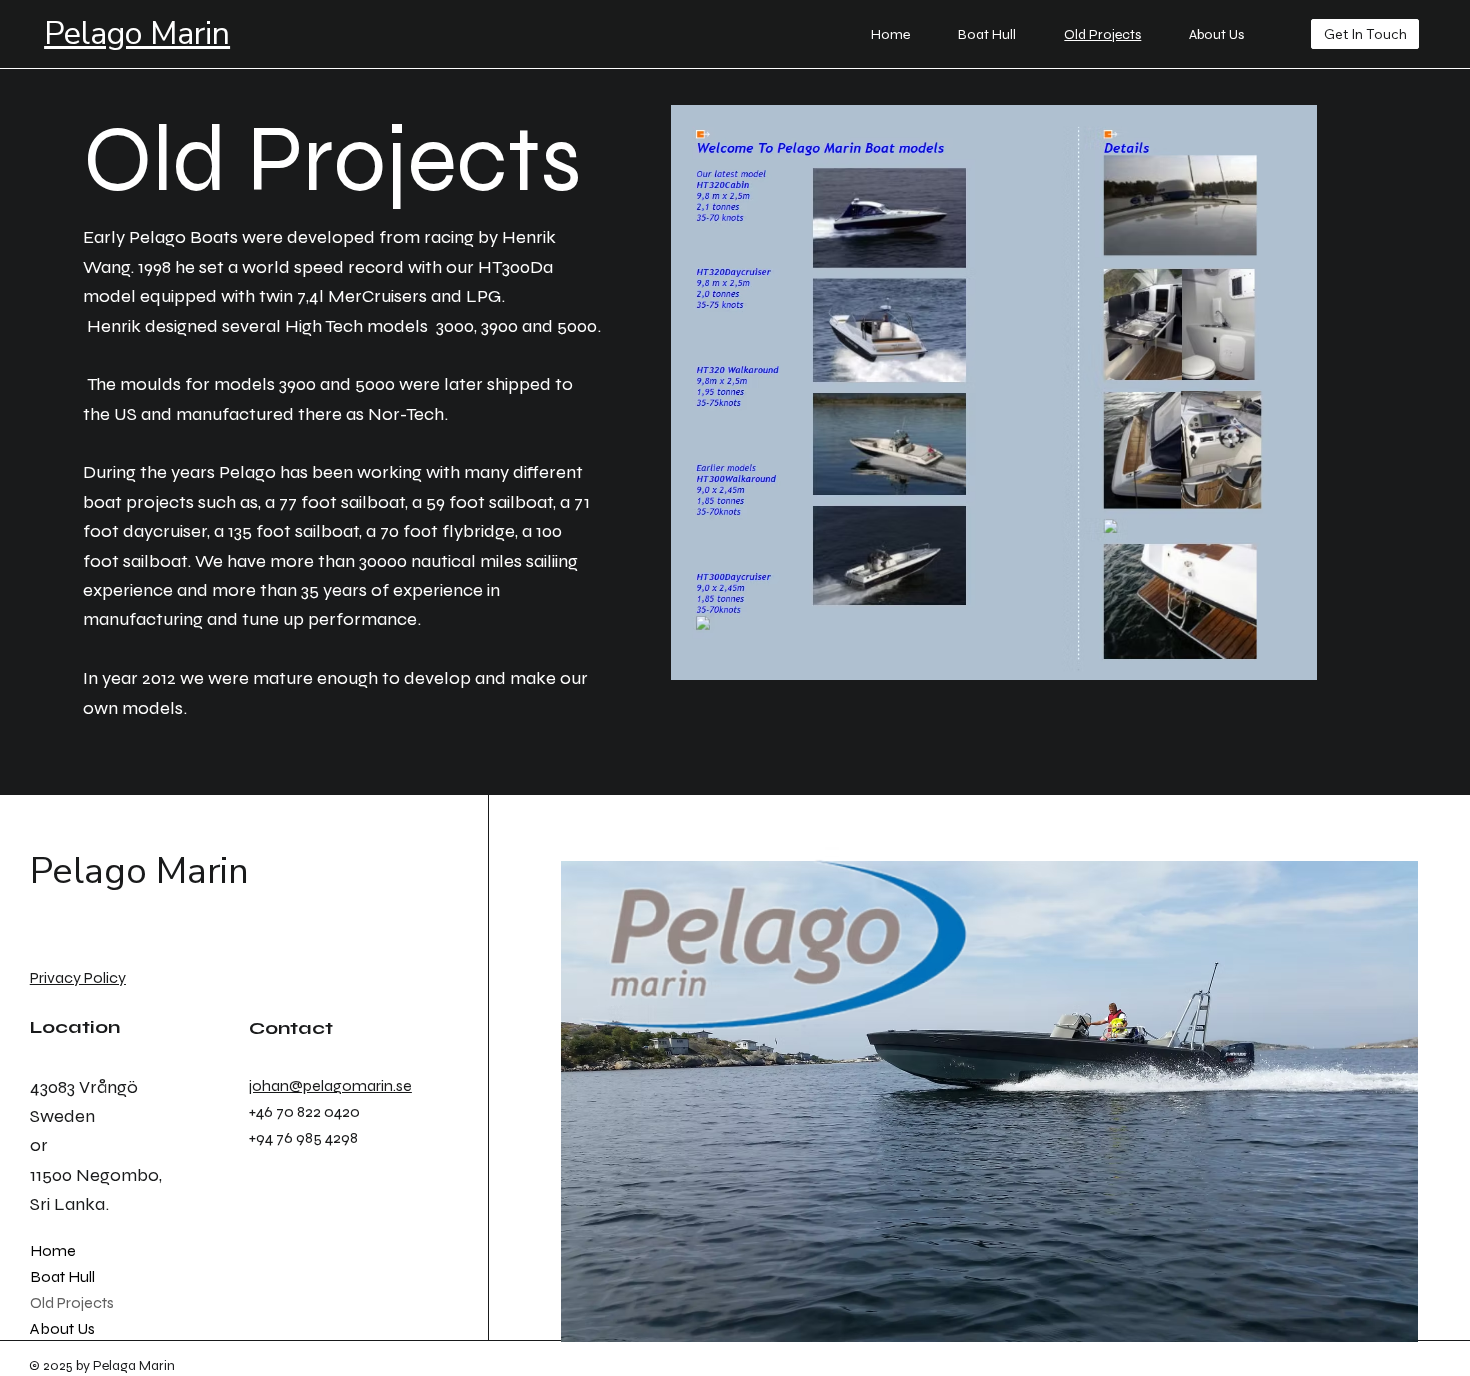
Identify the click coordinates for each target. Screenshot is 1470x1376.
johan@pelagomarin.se (330, 1085)
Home (53, 1250)
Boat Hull (62, 1276)
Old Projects (72, 1302)
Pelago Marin (137, 33)
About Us (62, 1328)
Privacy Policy (78, 977)
